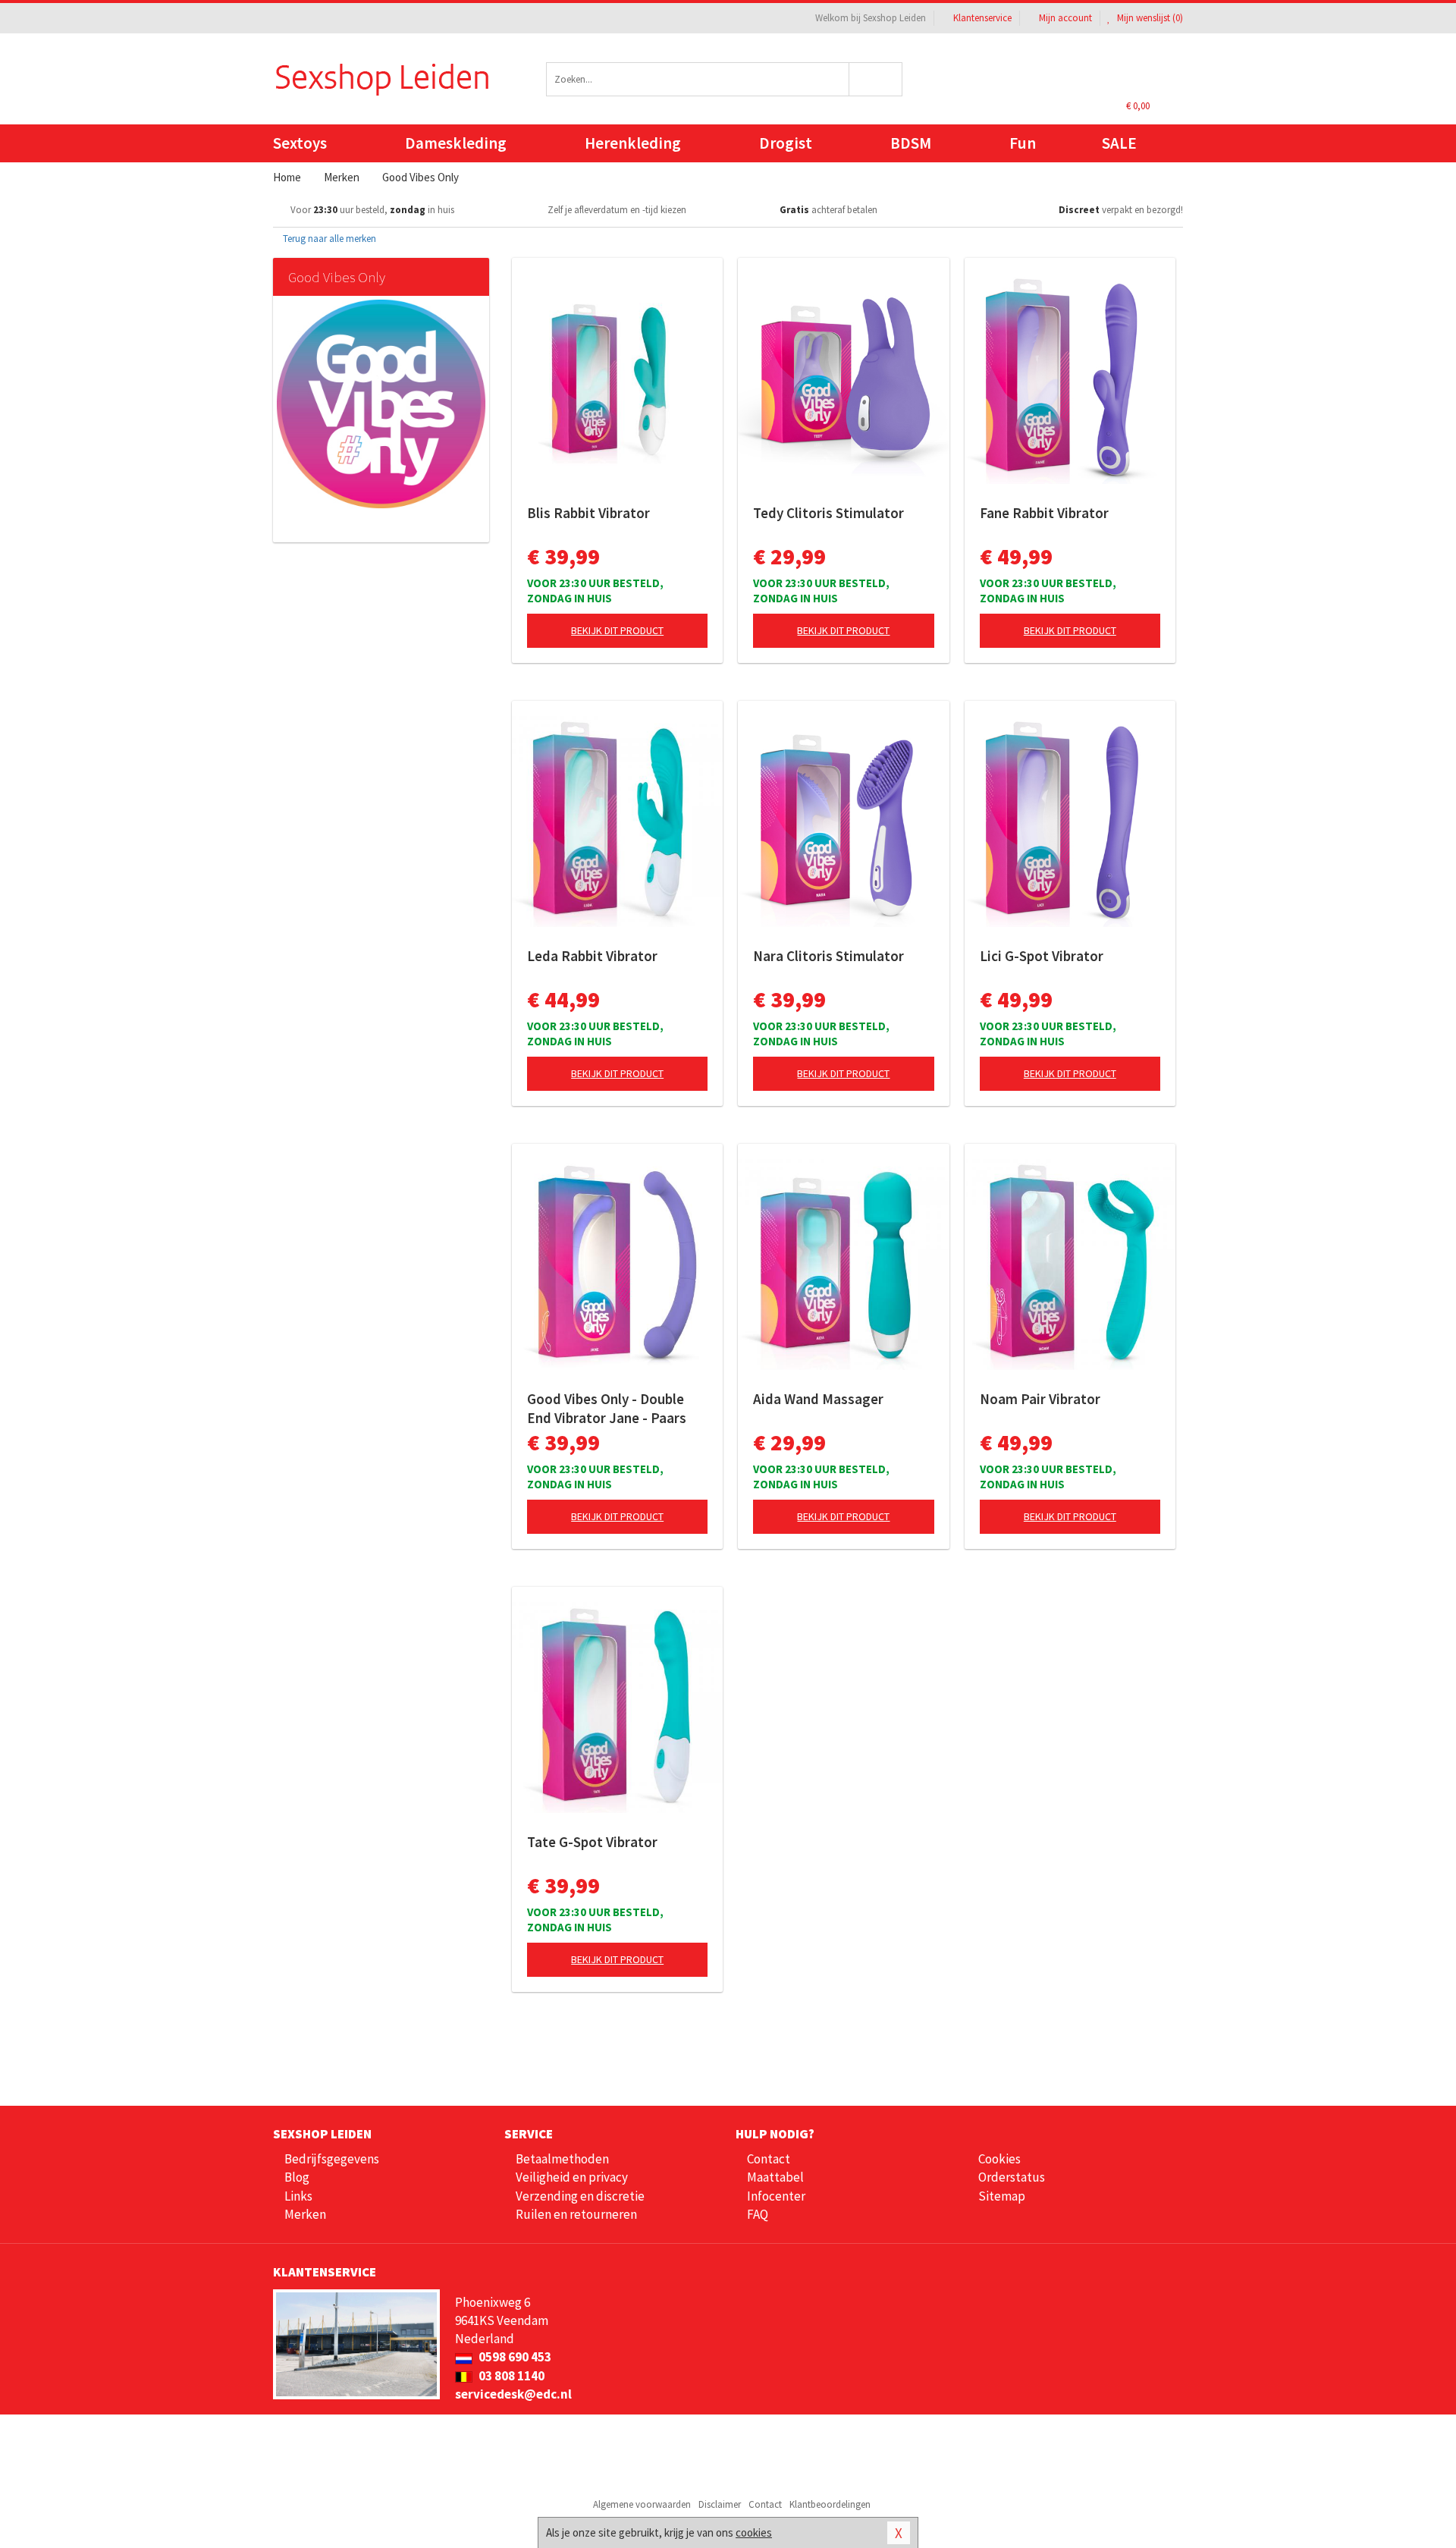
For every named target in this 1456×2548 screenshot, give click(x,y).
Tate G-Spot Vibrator (592, 1842)
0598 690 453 (514, 2357)
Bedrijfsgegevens (332, 2159)
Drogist (786, 143)
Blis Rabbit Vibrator (588, 513)
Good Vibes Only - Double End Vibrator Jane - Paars (607, 1408)
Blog (297, 2177)
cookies (754, 2532)
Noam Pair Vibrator (1040, 1399)
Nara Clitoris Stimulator (828, 956)
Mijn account (1065, 18)
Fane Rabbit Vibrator (1044, 513)
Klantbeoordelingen (830, 2504)
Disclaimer (720, 2504)
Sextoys (300, 143)
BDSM (911, 143)
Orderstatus (1012, 2177)
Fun (1023, 143)
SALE (1119, 143)
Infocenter (776, 2196)
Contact (769, 2159)
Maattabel (775, 2177)
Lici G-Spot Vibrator (1042, 956)
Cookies (999, 2159)
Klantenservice (982, 18)
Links (298, 2196)
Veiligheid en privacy (572, 2177)
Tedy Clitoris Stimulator (828, 513)
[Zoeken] (876, 79)
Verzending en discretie (580, 2196)
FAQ (758, 2214)
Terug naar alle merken (328, 239)
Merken (305, 2214)
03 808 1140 (510, 2376)
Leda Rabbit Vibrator (592, 956)
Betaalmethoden (562, 2159)
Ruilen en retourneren (576, 2214)
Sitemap (1002, 2196)
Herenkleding (633, 143)
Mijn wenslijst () (1149, 18)
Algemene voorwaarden (642, 2504)
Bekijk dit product (617, 630)
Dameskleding (456, 143)
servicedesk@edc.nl (513, 2394)
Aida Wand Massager (818, 1399)
